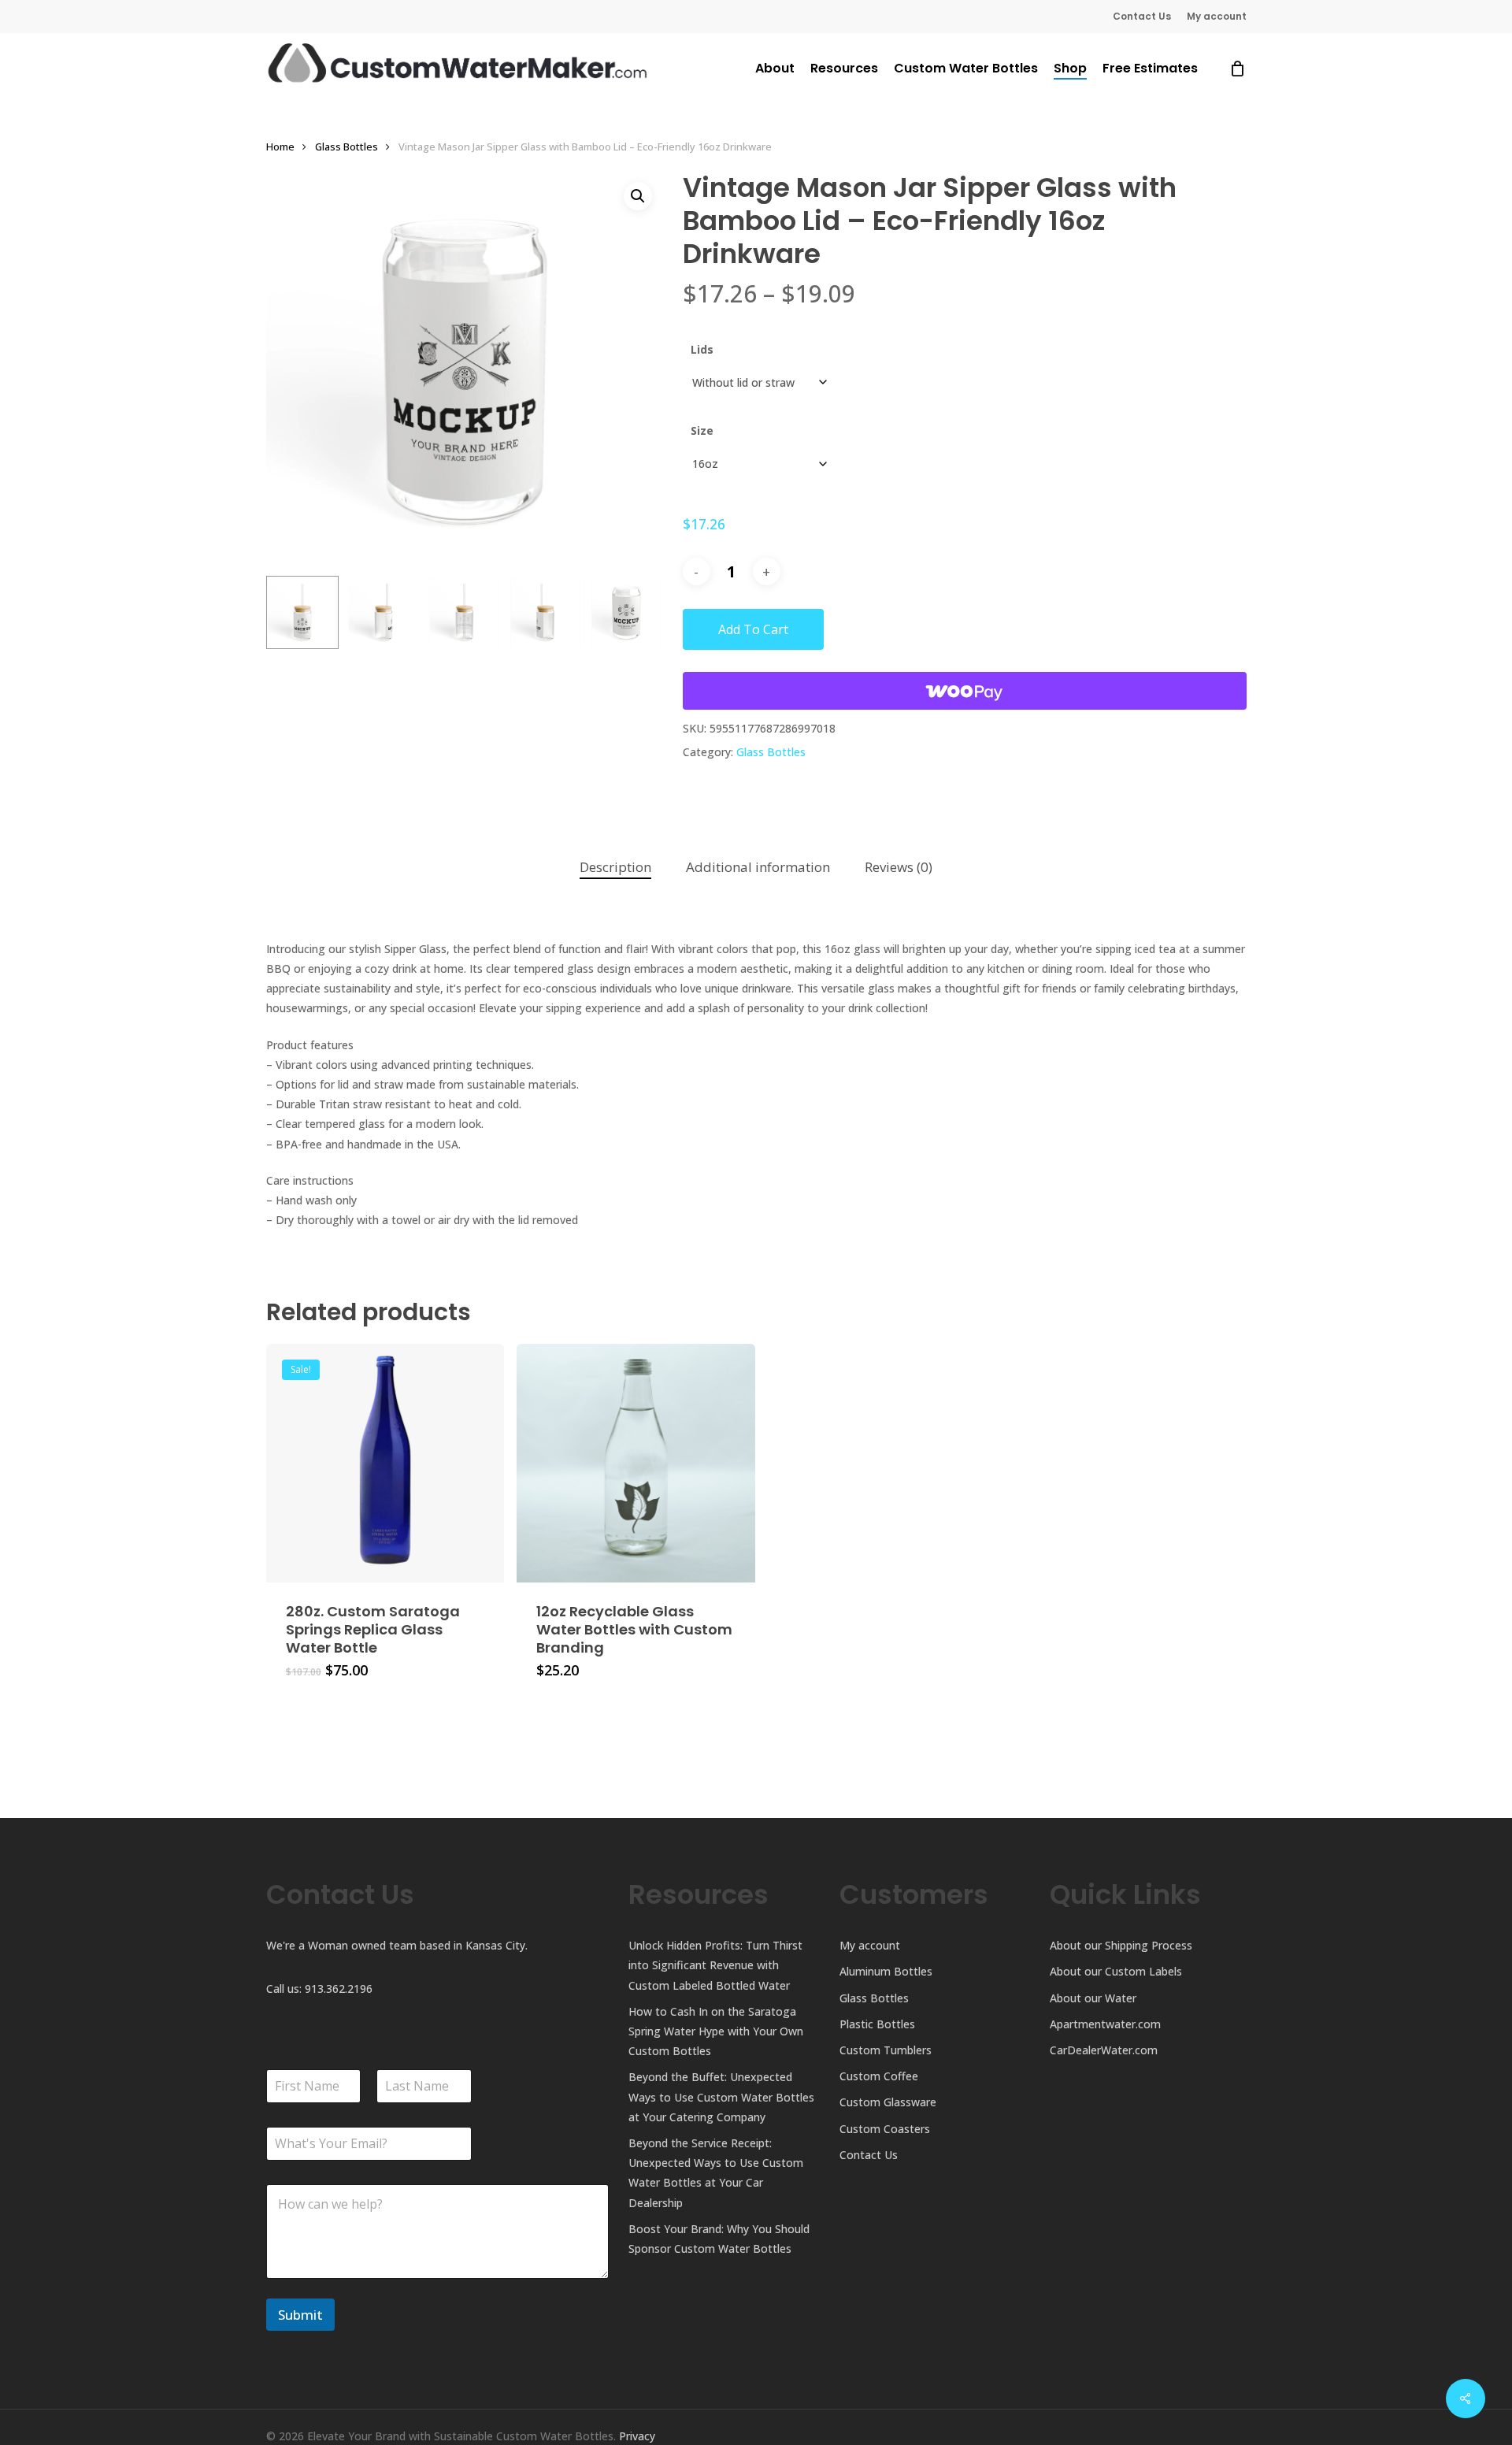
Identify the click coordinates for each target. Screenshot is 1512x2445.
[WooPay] (965, 691)
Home (280, 147)
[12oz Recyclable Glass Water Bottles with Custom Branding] (636, 1463)
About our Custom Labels (1116, 1971)
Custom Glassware (888, 2102)
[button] (638, 196)
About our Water (1093, 1998)
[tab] (615, 868)
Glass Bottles (346, 147)
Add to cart (753, 629)
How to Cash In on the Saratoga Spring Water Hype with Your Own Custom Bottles (716, 2031)
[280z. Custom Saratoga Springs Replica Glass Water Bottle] (385, 1463)
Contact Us (869, 2155)
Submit (300, 2315)
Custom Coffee (879, 2076)
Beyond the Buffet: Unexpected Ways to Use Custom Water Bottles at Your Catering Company (721, 2096)
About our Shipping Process (1121, 1945)
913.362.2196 (339, 1989)
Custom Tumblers (886, 2050)
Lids (702, 349)
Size (702, 430)
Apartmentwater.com (1105, 2024)
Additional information (758, 867)
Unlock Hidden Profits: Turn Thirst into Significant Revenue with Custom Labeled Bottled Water (715, 1965)
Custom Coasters (885, 2129)
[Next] (638, 613)
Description (615, 867)
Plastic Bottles (877, 2024)
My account (870, 1945)
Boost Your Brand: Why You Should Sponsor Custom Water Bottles (719, 2239)
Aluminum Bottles (886, 1971)
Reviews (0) (899, 867)
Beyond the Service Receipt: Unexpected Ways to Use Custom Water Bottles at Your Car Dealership (716, 2173)
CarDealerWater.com (1104, 2050)
